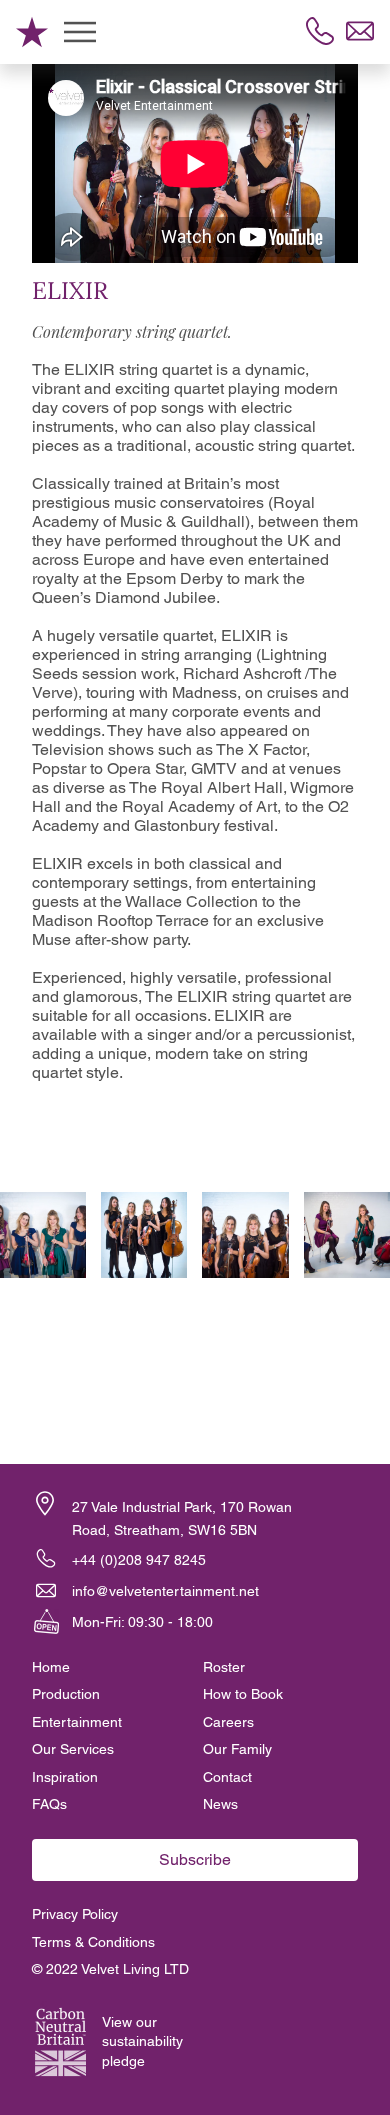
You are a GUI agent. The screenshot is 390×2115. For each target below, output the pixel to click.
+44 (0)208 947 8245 (139, 1560)
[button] (45, 1503)
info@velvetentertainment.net (165, 1591)
